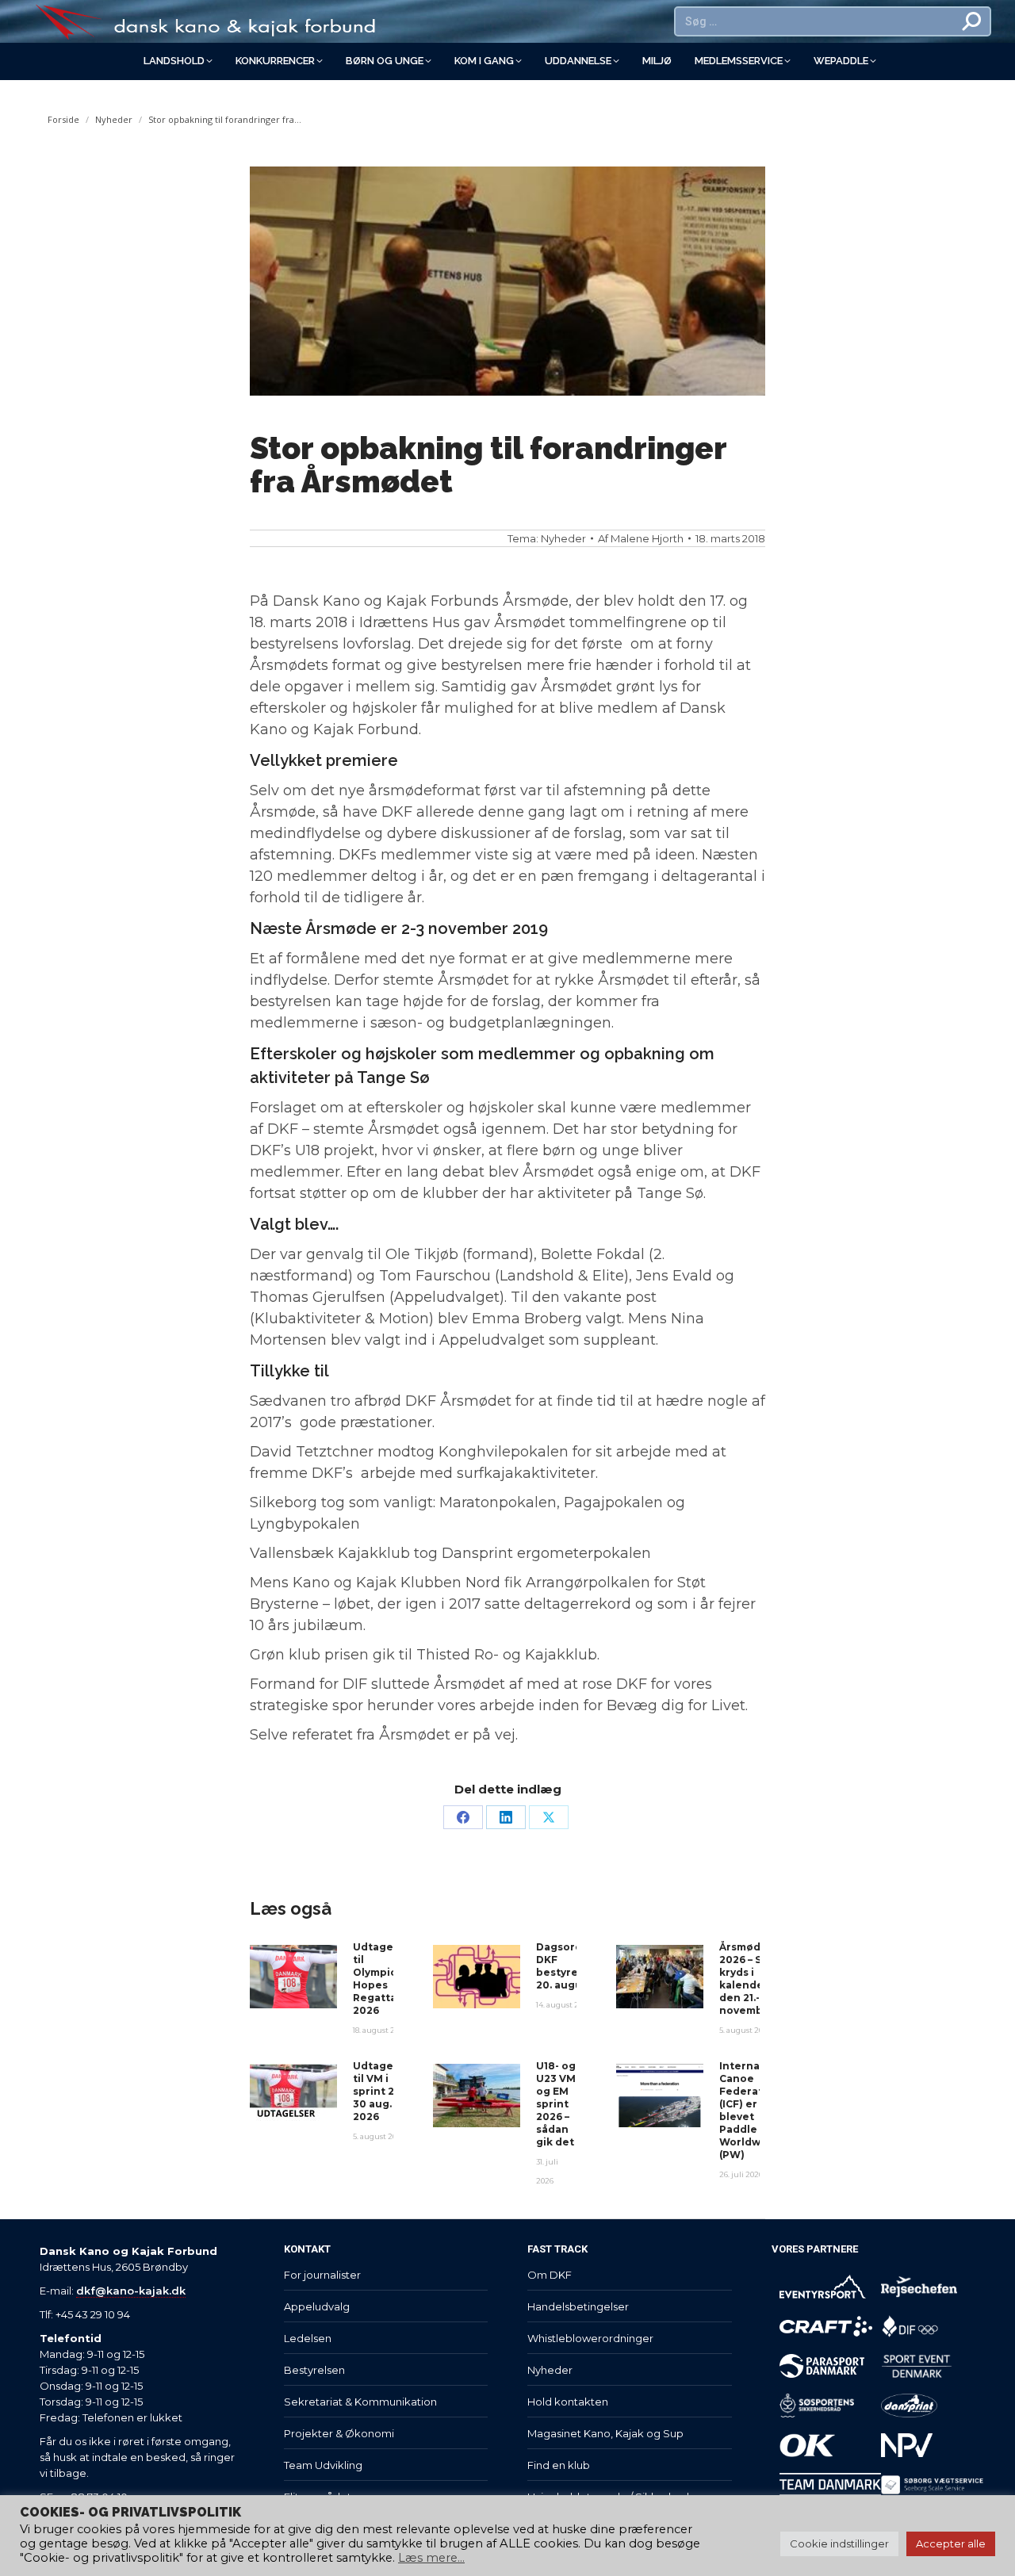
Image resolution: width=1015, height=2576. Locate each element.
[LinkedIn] (506, 1817)
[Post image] (293, 1977)
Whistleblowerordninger (590, 2338)
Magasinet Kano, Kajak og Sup (605, 2433)
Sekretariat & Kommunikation (360, 2402)
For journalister (322, 2275)
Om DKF (550, 2275)
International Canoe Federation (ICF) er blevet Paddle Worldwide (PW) (755, 2110)
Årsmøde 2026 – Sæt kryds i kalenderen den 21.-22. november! (751, 1979)
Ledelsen (308, 2338)
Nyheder (563, 538)
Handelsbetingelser (578, 2306)
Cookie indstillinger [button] (839, 2543)
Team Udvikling (323, 2465)
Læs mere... (431, 2558)
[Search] (972, 21)
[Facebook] (463, 1817)
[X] (549, 1817)
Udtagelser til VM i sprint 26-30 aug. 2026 (383, 2091)
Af (641, 538)
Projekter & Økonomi (339, 2433)
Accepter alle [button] (951, 2543)
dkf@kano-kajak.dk (131, 2291)
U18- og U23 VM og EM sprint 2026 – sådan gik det (556, 2104)
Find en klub (559, 2465)
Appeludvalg (317, 2306)
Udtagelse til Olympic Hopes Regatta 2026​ (381, 1979)
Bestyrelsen (314, 2370)
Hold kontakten (568, 2402)
